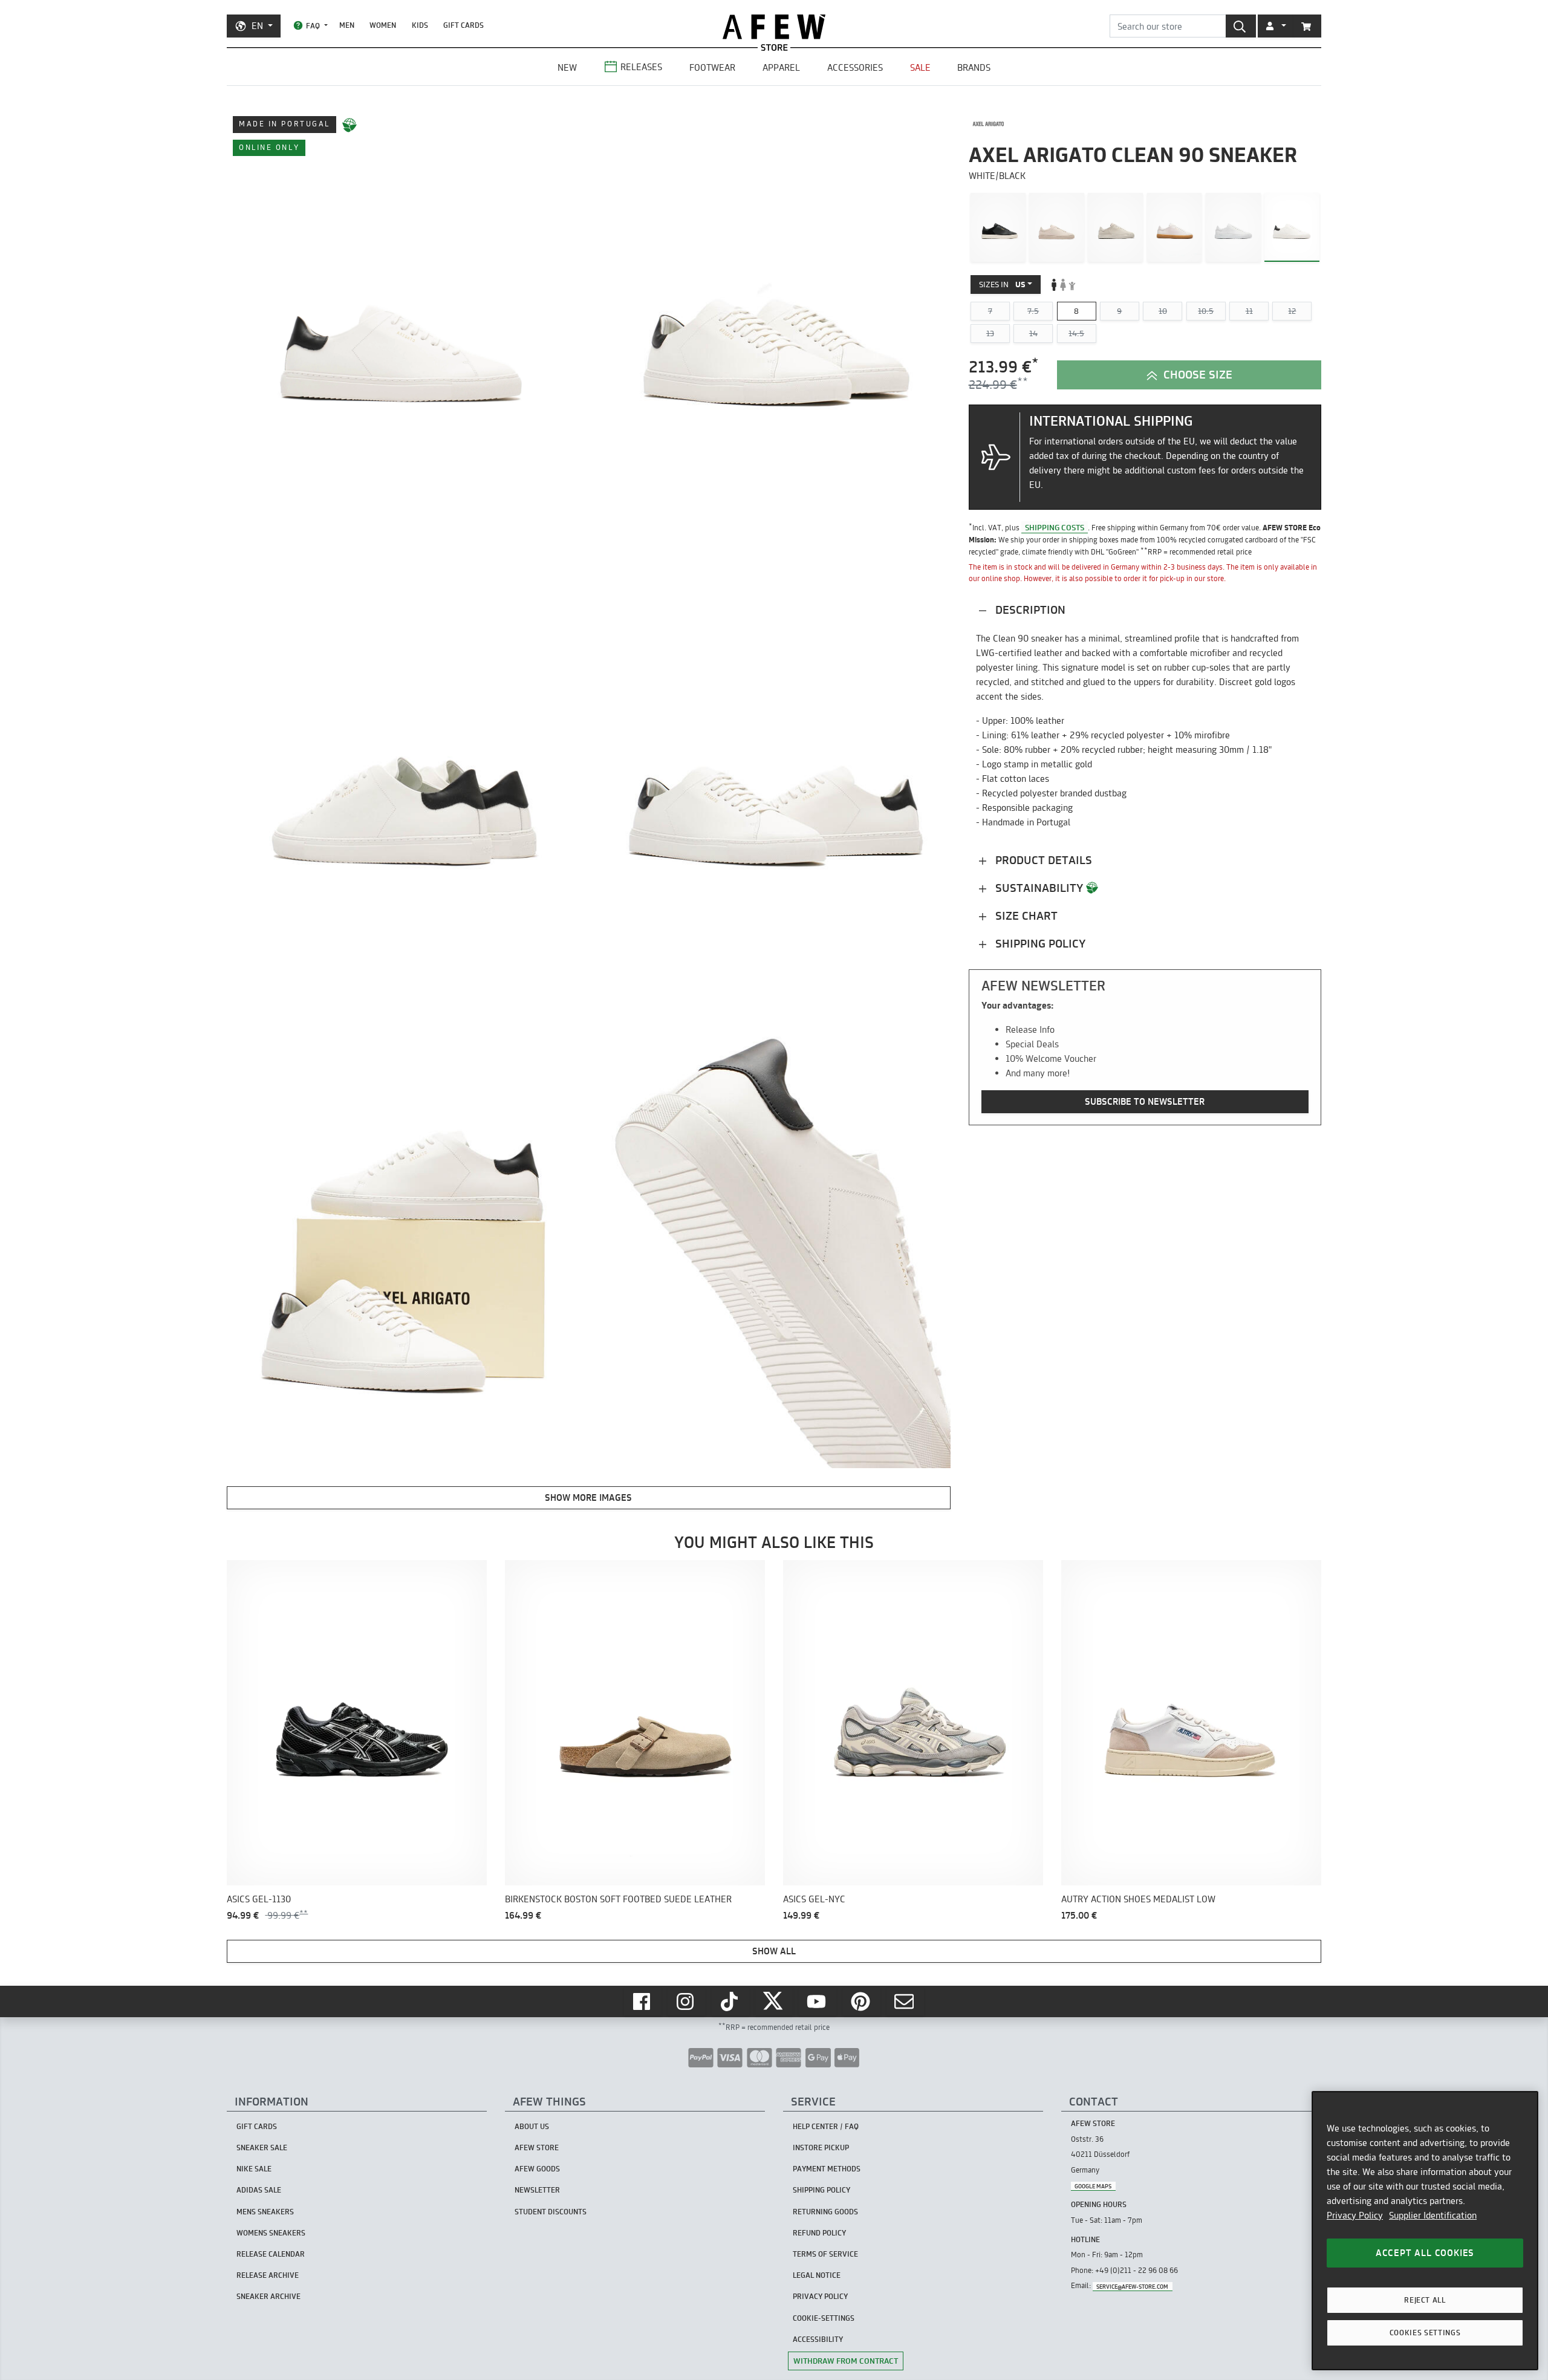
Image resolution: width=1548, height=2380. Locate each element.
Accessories (855, 67)
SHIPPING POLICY (821, 2190)
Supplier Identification (1433, 2215)
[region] (1425, 2231)
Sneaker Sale (262, 2148)
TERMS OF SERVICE (825, 2254)
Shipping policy (1039, 944)
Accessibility (818, 2339)
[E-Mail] (905, 2001)
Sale (920, 67)
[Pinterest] (862, 2001)
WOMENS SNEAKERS (271, 2233)
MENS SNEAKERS (265, 2212)
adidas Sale (259, 2190)
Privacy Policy (1355, 2215)
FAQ (313, 26)
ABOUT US (532, 2126)
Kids (420, 25)
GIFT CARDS (463, 25)
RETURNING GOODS (825, 2212)
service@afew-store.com (1132, 2286)
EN (257, 26)
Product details (1042, 860)
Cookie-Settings (824, 2318)
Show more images (588, 1497)
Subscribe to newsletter (1145, 1102)
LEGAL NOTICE (817, 2275)
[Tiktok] (730, 2001)
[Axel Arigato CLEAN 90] (1233, 227)
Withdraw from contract (846, 2361)
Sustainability (1039, 888)
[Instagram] (686, 2001)
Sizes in (1002, 284)
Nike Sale (254, 2169)
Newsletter (537, 2190)
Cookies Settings (1425, 2333)
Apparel (781, 67)
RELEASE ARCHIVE (268, 2275)
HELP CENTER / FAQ (826, 2126)
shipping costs (1055, 527)
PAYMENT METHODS (827, 2169)
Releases (641, 67)
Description (1029, 610)
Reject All (1425, 2300)
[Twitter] (774, 2001)
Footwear (712, 67)
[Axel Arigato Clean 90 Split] (998, 227)
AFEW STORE (774, 27)
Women (383, 25)
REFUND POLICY (819, 2233)
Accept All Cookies (1425, 2253)
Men (347, 25)
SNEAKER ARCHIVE (268, 2296)
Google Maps (1093, 2186)
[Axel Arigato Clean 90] (1175, 227)
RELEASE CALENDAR (271, 2254)
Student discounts (551, 2212)
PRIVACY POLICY (820, 2296)
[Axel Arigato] (988, 124)
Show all (774, 1951)
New (567, 67)
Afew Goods (537, 2169)
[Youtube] (818, 2001)
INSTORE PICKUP (821, 2148)
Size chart (1025, 916)
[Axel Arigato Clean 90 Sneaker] (1292, 227)
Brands (974, 67)
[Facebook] (643, 2001)
